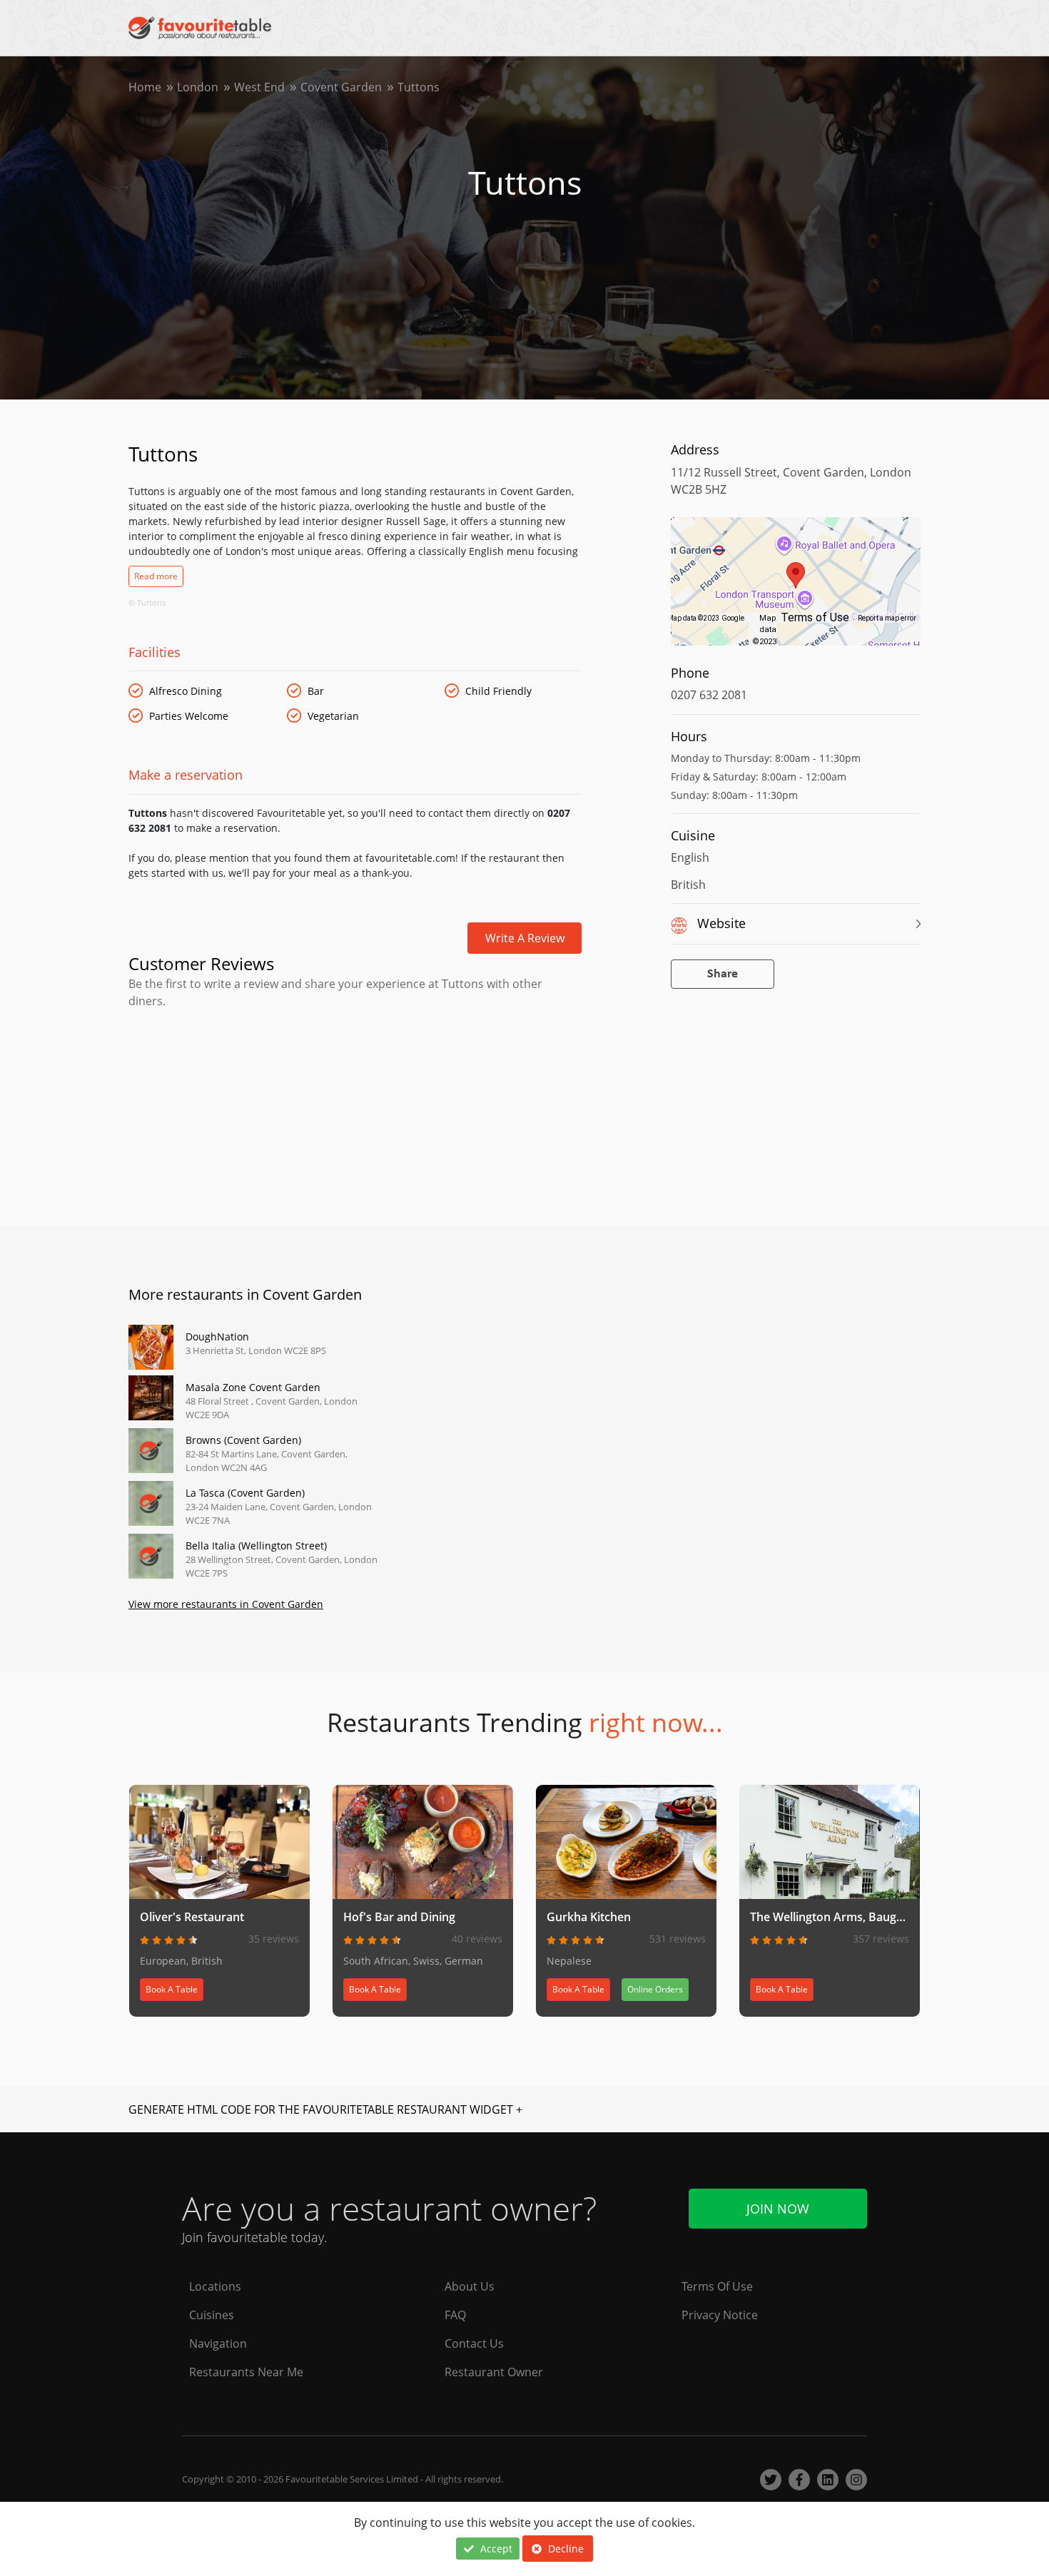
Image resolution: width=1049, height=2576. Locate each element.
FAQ (455, 2315)
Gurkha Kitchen (589, 1917)
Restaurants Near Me (246, 2372)
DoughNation (217, 1337)
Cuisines (212, 2315)
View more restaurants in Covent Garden (226, 1604)
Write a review (525, 938)
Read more (156, 576)
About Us (470, 2286)
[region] (796, 589)
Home (145, 87)
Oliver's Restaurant (192, 1917)
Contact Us (474, 2343)
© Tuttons (147, 602)
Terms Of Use (717, 2286)
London (198, 87)
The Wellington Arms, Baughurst (838, 1917)
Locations (215, 2286)
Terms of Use (815, 617)
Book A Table (172, 1989)
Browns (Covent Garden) (243, 1440)
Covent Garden (341, 87)
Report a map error (887, 618)
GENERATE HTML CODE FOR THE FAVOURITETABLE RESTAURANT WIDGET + (325, 2109)
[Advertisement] (355, 1070)
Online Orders (655, 1989)
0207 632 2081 (709, 695)
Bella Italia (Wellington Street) (256, 1546)
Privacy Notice (720, 2315)
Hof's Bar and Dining (399, 1917)
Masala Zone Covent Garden (253, 1387)
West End (259, 87)
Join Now (778, 2209)
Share (723, 974)
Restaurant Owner (494, 2372)
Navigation (218, 2343)
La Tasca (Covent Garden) (245, 1493)
